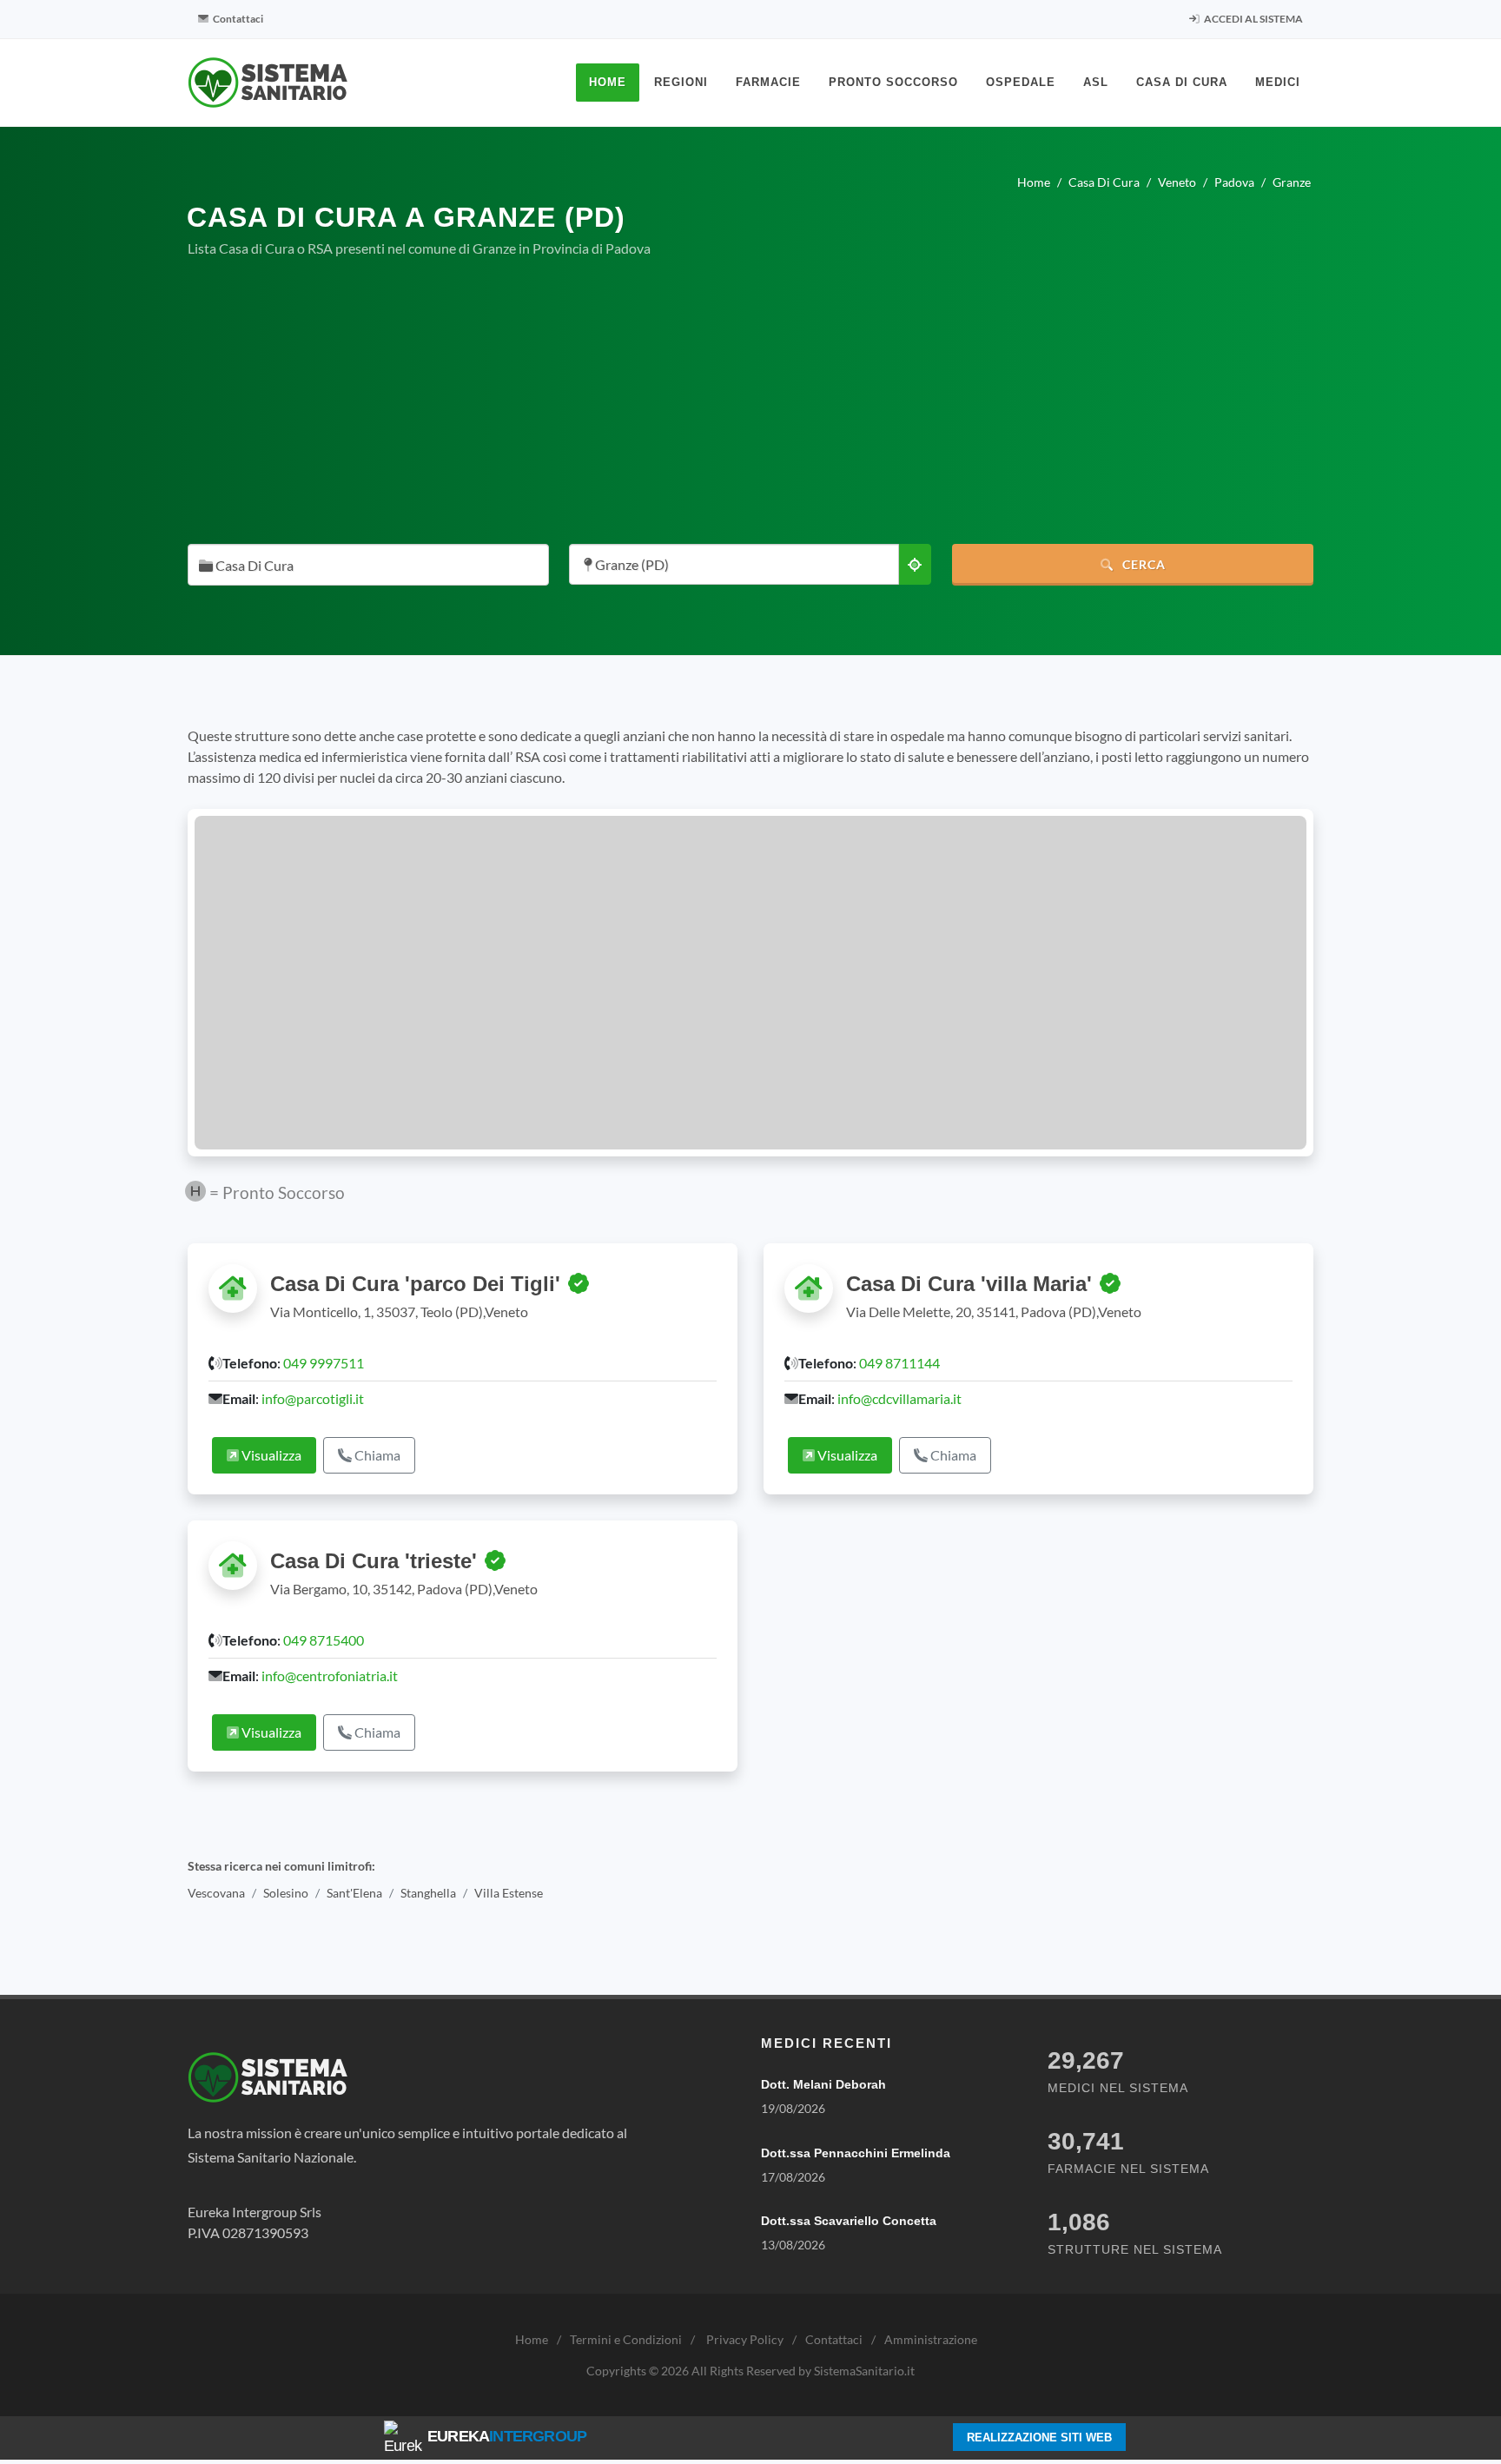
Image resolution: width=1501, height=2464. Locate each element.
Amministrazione (931, 2339)
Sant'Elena (354, 1893)
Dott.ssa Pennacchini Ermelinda (856, 2153)
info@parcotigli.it (313, 1398)
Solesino (286, 1893)
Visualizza (270, 1455)
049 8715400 (324, 1640)
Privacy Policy (745, 2339)
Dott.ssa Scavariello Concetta (849, 2221)
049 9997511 (324, 1363)
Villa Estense (509, 1893)
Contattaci (237, 19)
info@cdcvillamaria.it (899, 1398)
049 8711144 (899, 1363)
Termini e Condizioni (626, 2339)
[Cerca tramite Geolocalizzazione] (915, 564)
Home (532, 2339)
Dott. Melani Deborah (823, 2084)
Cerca (1142, 564)
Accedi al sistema (1253, 19)
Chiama (376, 1455)
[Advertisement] (750, 401)
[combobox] (368, 565)
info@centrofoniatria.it (330, 1676)
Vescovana (216, 1893)
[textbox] (363, 566)
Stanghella (428, 1893)
